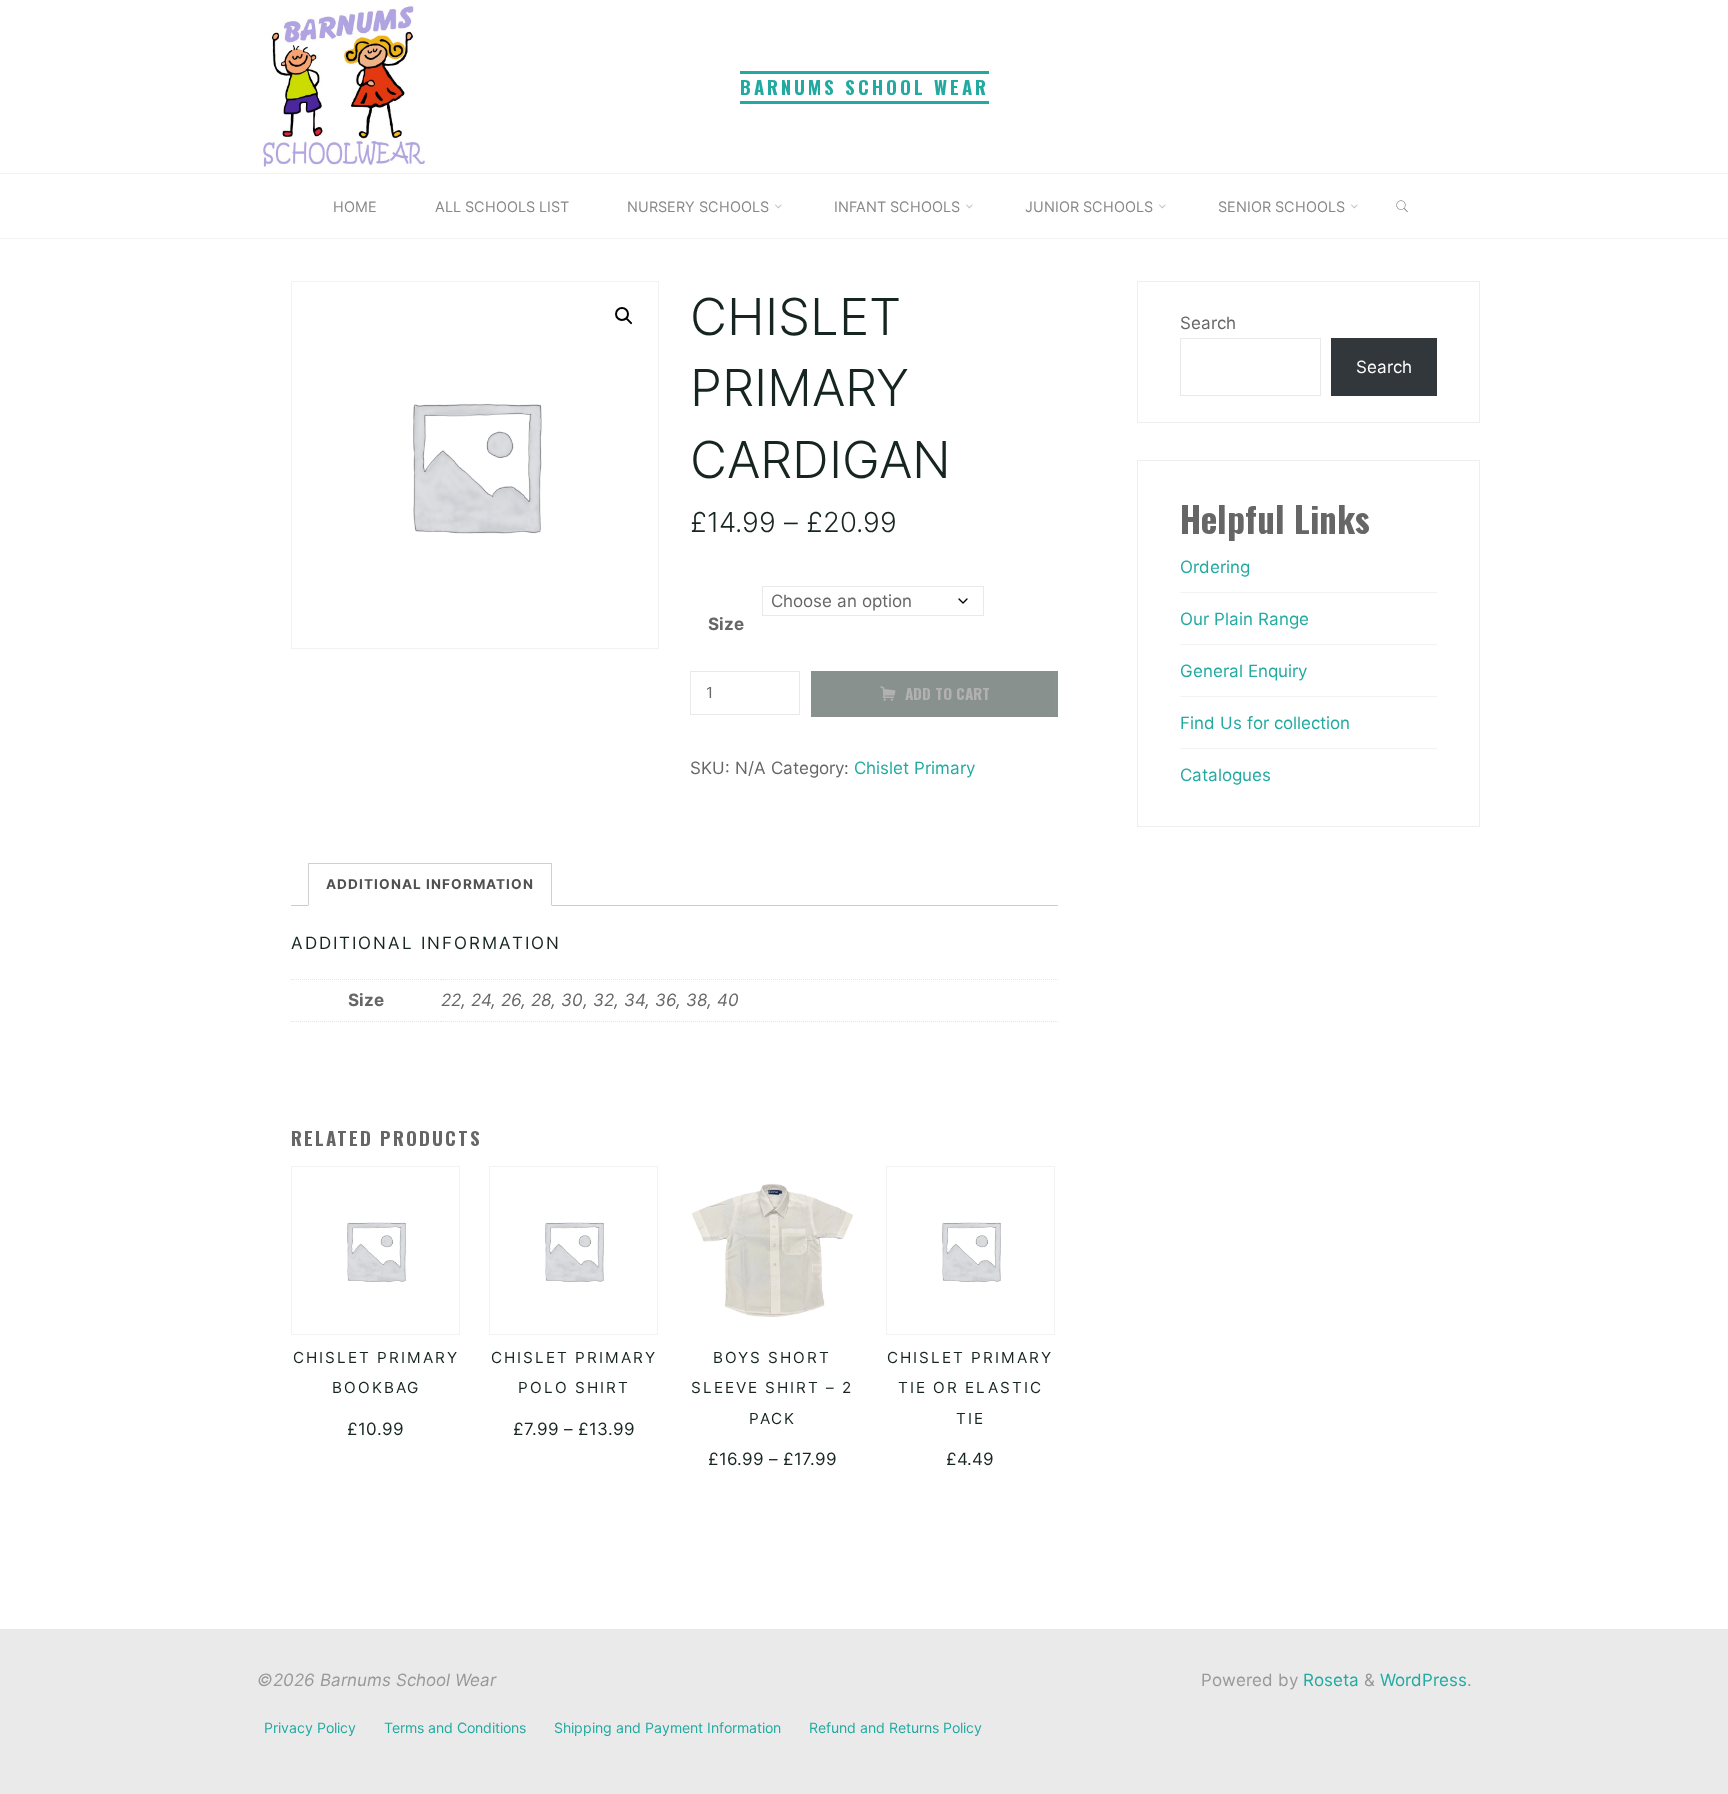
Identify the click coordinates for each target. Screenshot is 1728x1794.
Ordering (1215, 567)
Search (1208, 323)
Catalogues (1225, 775)
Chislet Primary (913, 768)
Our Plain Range (1244, 619)
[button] (624, 316)
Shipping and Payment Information (667, 1727)
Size (725, 624)
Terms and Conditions (455, 1727)
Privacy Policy (310, 1727)
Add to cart (946, 694)
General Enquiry (1243, 671)
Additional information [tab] (430, 884)
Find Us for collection (1265, 723)
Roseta (1328, 1680)
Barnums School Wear (864, 86)
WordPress (1423, 1680)
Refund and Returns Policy (895, 1727)
